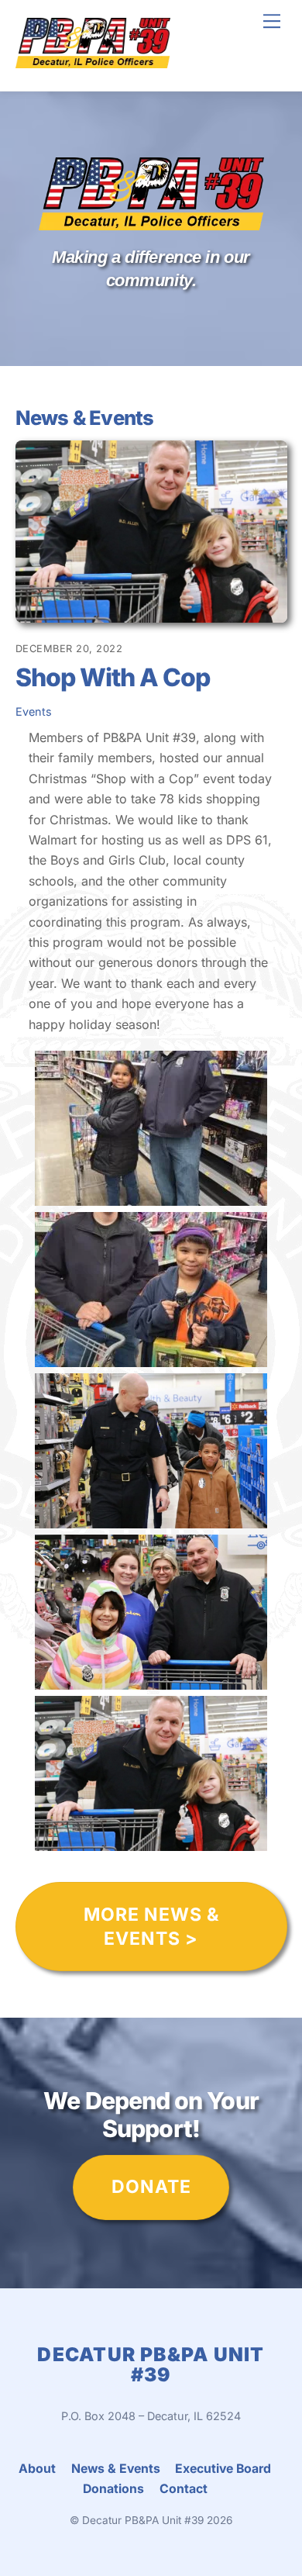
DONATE (151, 2187)
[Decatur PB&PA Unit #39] (93, 62)
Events (34, 711)
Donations (113, 2489)
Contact (184, 2489)
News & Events (116, 2469)
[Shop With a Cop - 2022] (151, 1195)
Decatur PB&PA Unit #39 (143, 2520)
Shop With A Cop (113, 677)
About (37, 2469)
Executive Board (223, 2469)
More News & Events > (151, 1927)
